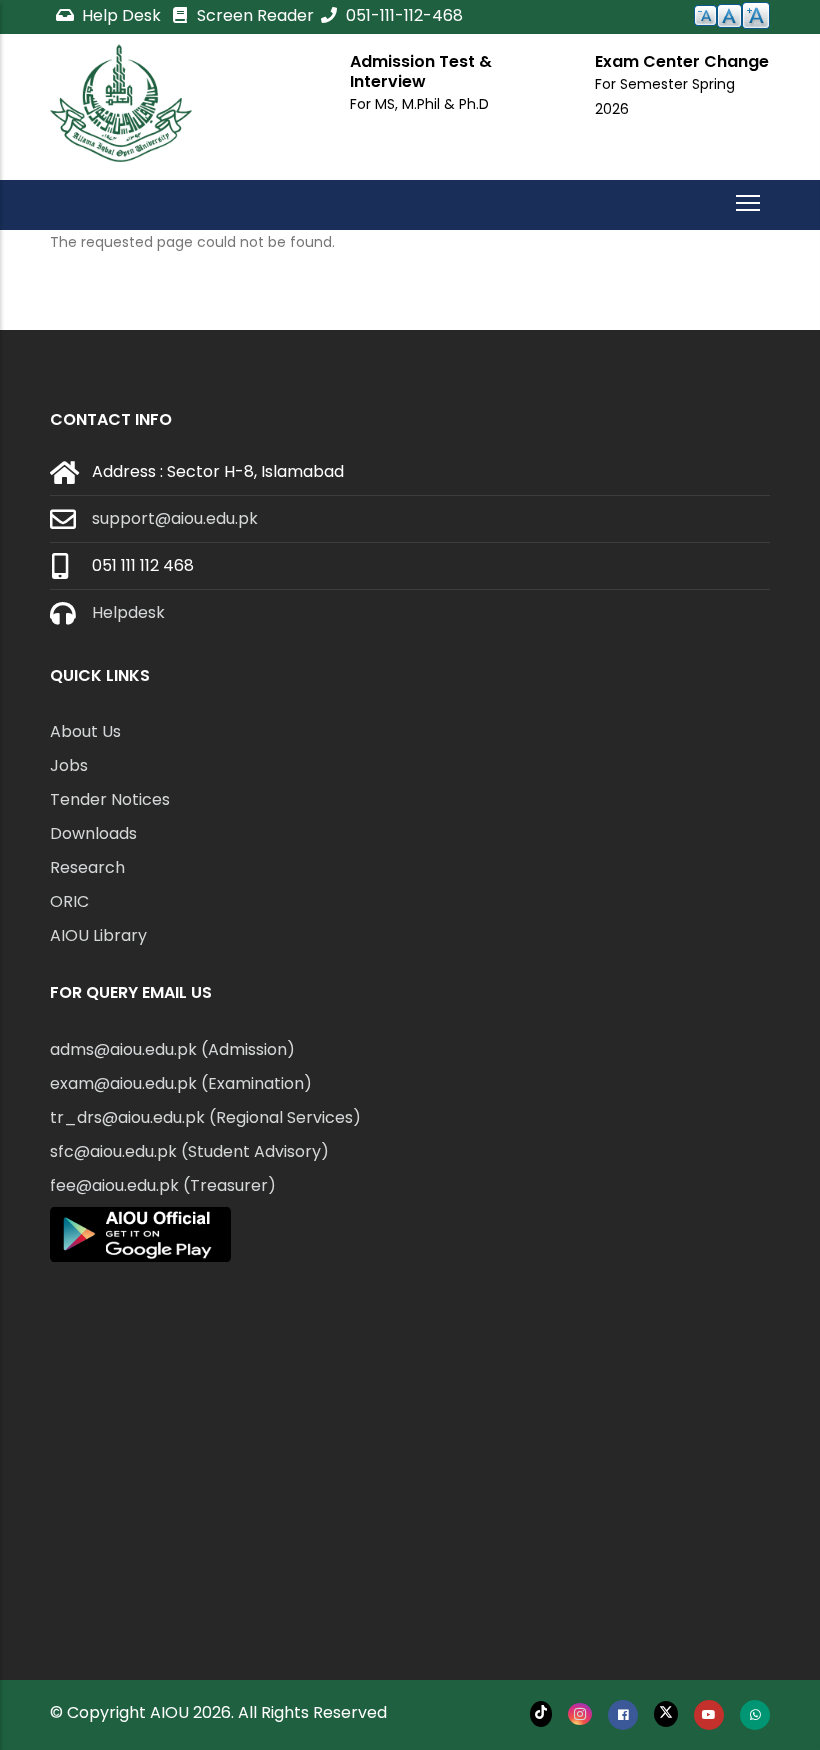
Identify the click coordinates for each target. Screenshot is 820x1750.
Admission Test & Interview (421, 71)
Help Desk (121, 15)
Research (87, 867)
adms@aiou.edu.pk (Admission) (172, 1049)
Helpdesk (128, 612)
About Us (85, 731)
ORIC (69, 901)
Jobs (69, 765)
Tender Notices (110, 799)
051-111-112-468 (402, 15)
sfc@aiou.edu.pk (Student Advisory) (189, 1151)
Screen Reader (253, 15)
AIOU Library (98, 935)
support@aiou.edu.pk (175, 518)
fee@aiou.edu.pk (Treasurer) (163, 1185)
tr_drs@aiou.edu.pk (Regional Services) (205, 1117)
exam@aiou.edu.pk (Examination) (181, 1083)
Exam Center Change (682, 61)
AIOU (169, 1712)
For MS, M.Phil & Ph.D (419, 104)
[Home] (121, 103)
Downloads (93, 833)
